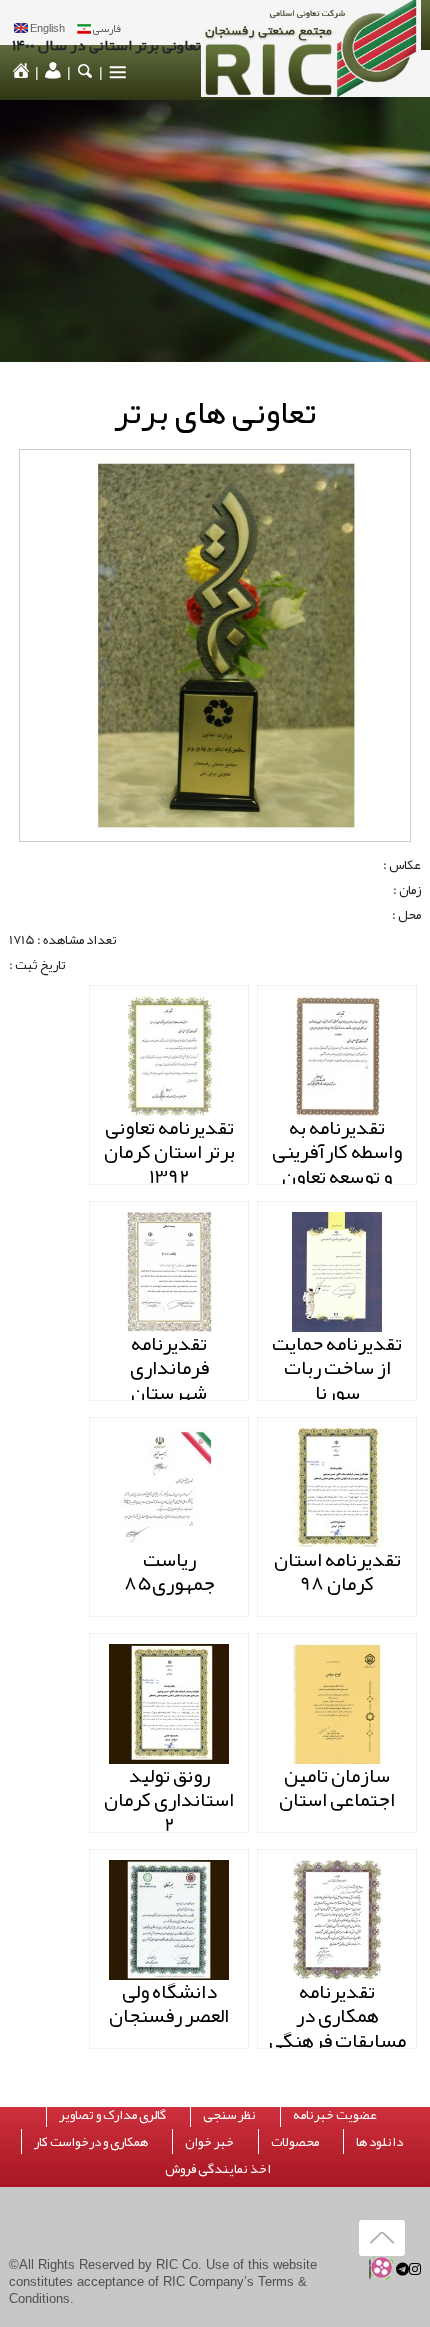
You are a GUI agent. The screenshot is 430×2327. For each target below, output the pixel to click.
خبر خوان (209, 2141)
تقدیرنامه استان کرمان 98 (337, 1571)
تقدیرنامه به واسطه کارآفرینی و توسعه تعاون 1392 (337, 1164)
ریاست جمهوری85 (169, 1571)
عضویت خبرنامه (335, 2114)
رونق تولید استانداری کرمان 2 (169, 1800)
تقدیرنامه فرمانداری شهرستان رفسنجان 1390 (169, 1380)
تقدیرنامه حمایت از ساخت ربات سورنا (337, 1368)
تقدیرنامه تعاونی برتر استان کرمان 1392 (169, 1152)
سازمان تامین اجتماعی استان (337, 1787)
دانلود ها (379, 2141)
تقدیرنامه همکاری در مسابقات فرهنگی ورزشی (337, 2028)
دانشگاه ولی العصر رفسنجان (169, 2003)
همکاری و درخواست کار (91, 2141)
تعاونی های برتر (215, 412)
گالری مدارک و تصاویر (112, 2114)
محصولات (295, 2141)
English (47, 28)
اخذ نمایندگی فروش (218, 2168)
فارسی (107, 28)
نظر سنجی (229, 2114)
